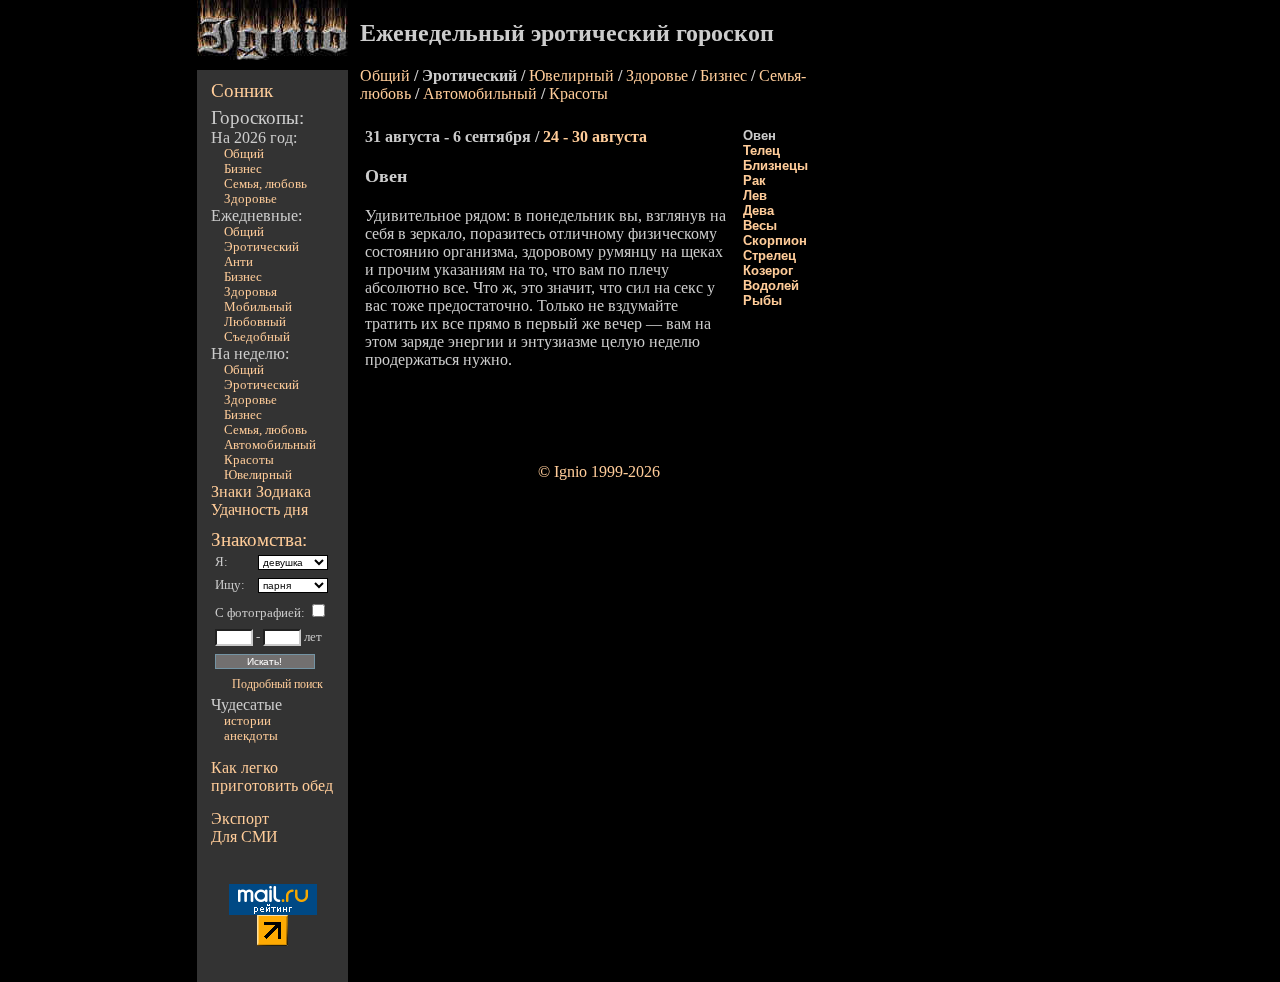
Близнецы (775, 165)
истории (247, 721)
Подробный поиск (277, 684)
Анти (238, 262)
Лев (755, 195)
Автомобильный (270, 445)
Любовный (255, 322)
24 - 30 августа (595, 136)
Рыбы (762, 300)
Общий (244, 154)
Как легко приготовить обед (272, 776)
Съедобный (257, 337)
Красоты (249, 460)
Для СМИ (244, 836)
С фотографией (258, 613)
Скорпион (775, 240)
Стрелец (769, 255)
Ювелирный (258, 475)
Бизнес (243, 169)
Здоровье (250, 199)
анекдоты (251, 736)
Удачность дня (259, 509)
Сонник (242, 90)
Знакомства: (259, 539)
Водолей (771, 285)
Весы (760, 225)
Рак (754, 180)
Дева (758, 210)
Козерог (768, 270)
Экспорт (240, 818)
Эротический (261, 247)
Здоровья (250, 292)
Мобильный (258, 307)
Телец (761, 150)
